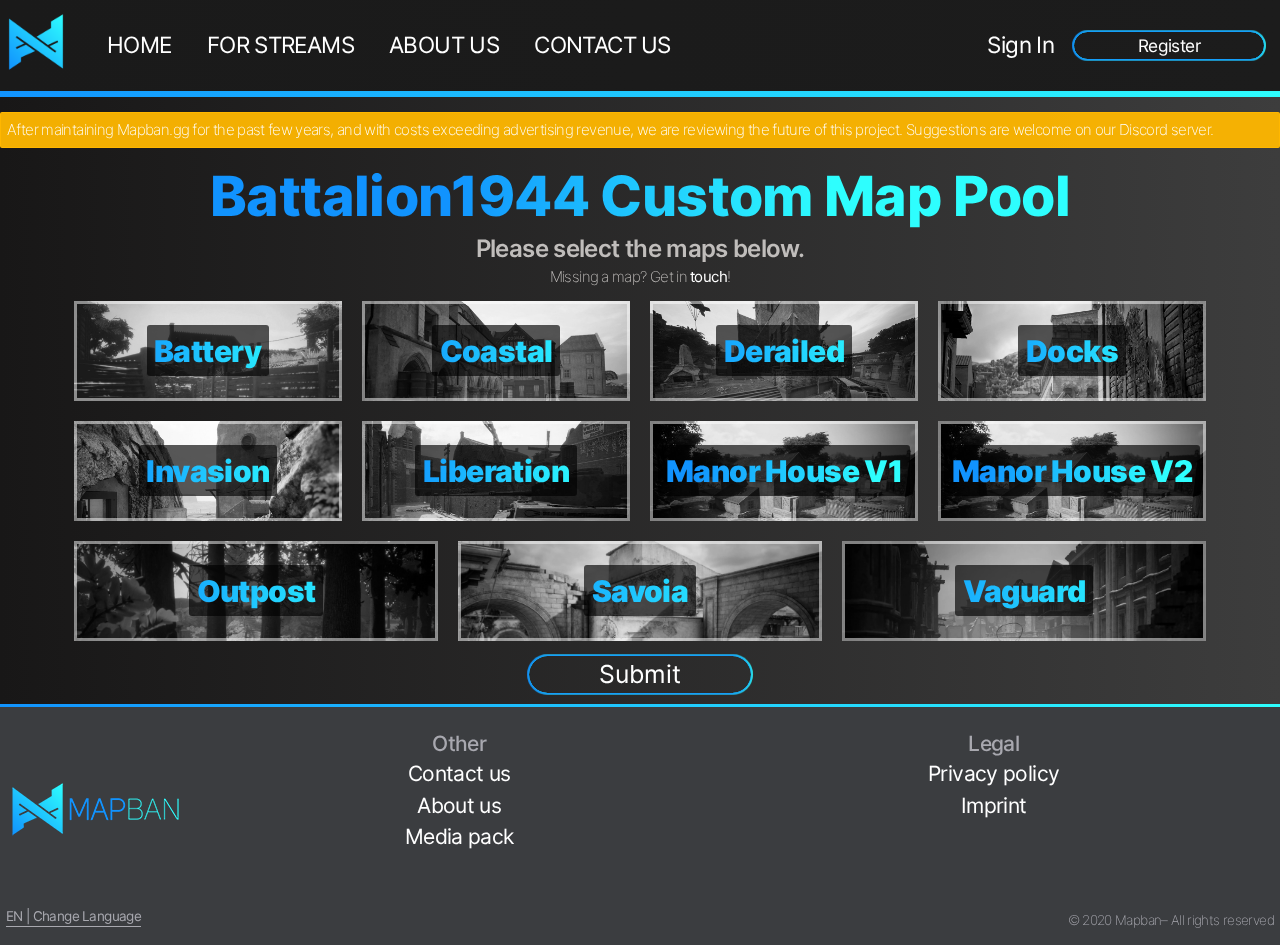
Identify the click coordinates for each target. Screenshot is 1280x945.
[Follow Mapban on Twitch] (1266, 827)
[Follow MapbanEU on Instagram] (1266, 795)
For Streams (280, 44)
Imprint (994, 805)
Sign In (1020, 44)
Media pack (459, 836)
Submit (640, 674)
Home (139, 44)
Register (1169, 45)
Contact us (602, 44)
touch (708, 276)
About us (444, 44)
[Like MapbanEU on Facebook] (1266, 733)
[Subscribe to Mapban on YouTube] (1266, 858)
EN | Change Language (73, 916)
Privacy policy (993, 773)
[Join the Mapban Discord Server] (1266, 889)
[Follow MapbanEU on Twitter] (1266, 764)
